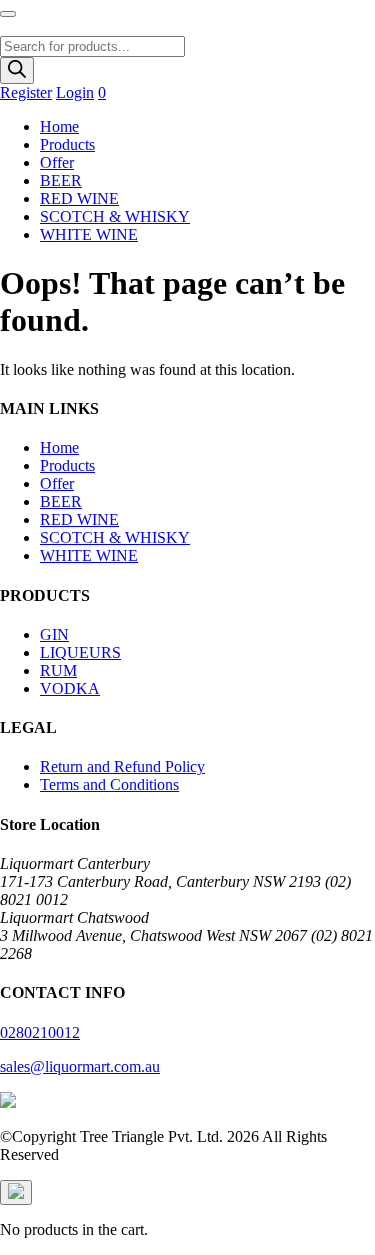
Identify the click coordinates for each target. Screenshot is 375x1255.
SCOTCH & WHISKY (115, 216)
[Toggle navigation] (8, 14)
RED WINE (79, 198)
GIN (54, 634)
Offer (57, 162)
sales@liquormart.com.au (80, 1066)
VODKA (70, 688)
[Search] (17, 70)
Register (26, 92)
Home (59, 126)
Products (67, 144)
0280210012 (40, 1032)
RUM (58, 670)
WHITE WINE (89, 234)
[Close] (16, 1192)
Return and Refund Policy (122, 766)
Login (75, 92)
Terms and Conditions (109, 784)
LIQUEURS (80, 652)
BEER (61, 180)
